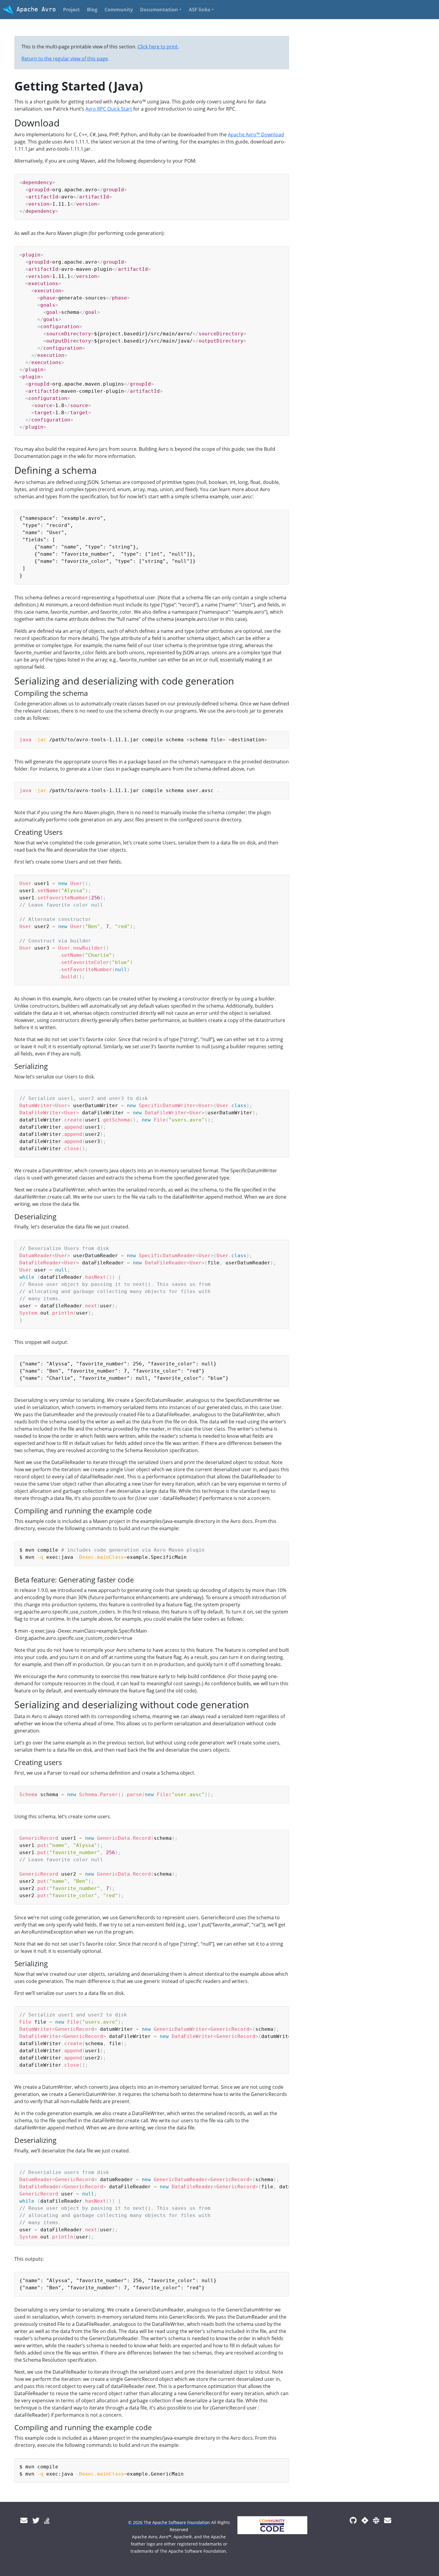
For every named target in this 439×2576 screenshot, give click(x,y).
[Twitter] (36, 2520)
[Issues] (365, 2520)
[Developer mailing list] (388, 2520)
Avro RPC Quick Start (109, 109)
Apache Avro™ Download (256, 135)
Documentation (159, 10)
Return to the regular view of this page (65, 59)
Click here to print (158, 47)
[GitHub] (353, 2520)
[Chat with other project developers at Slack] (376, 2520)
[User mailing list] (24, 2520)
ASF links (199, 10)
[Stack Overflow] (47, 2520)
